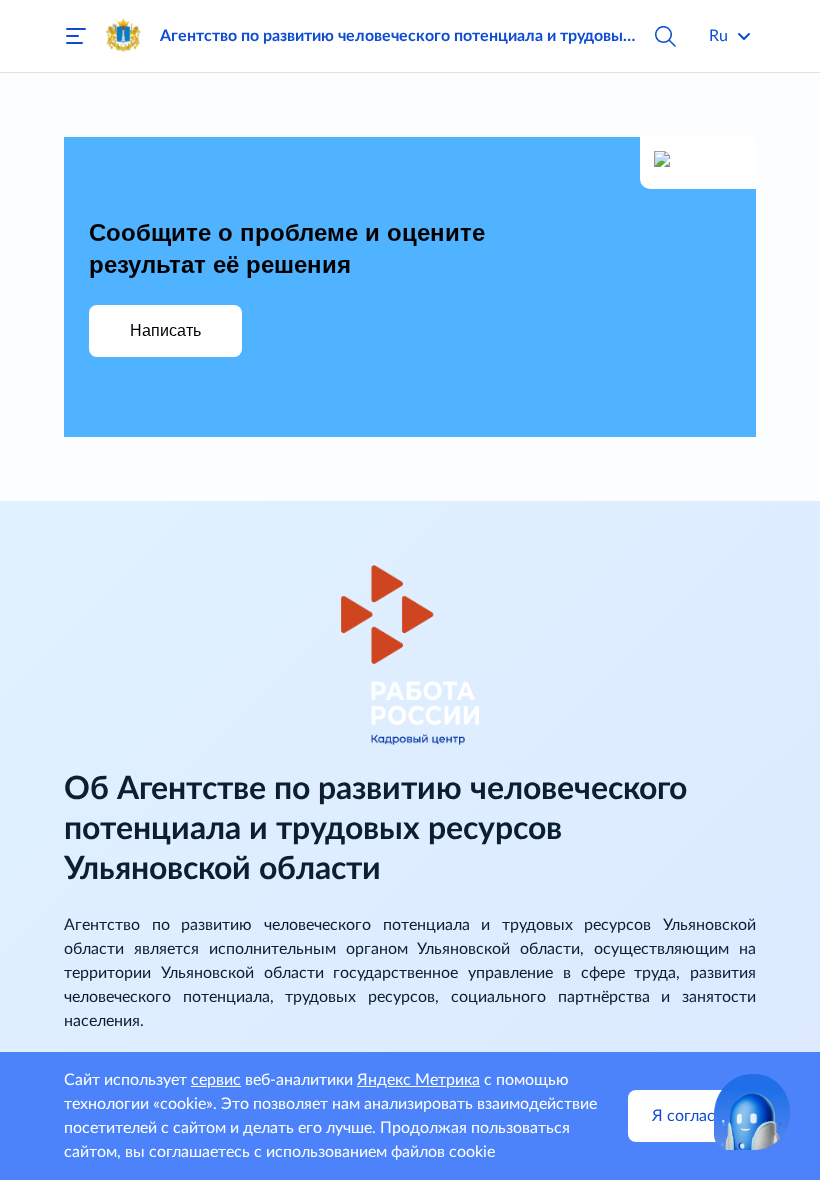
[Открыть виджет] (752, 1112)
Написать (165, 330)
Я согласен (692, 1116)
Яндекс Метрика (418, 1080)
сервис (216, 1080)
